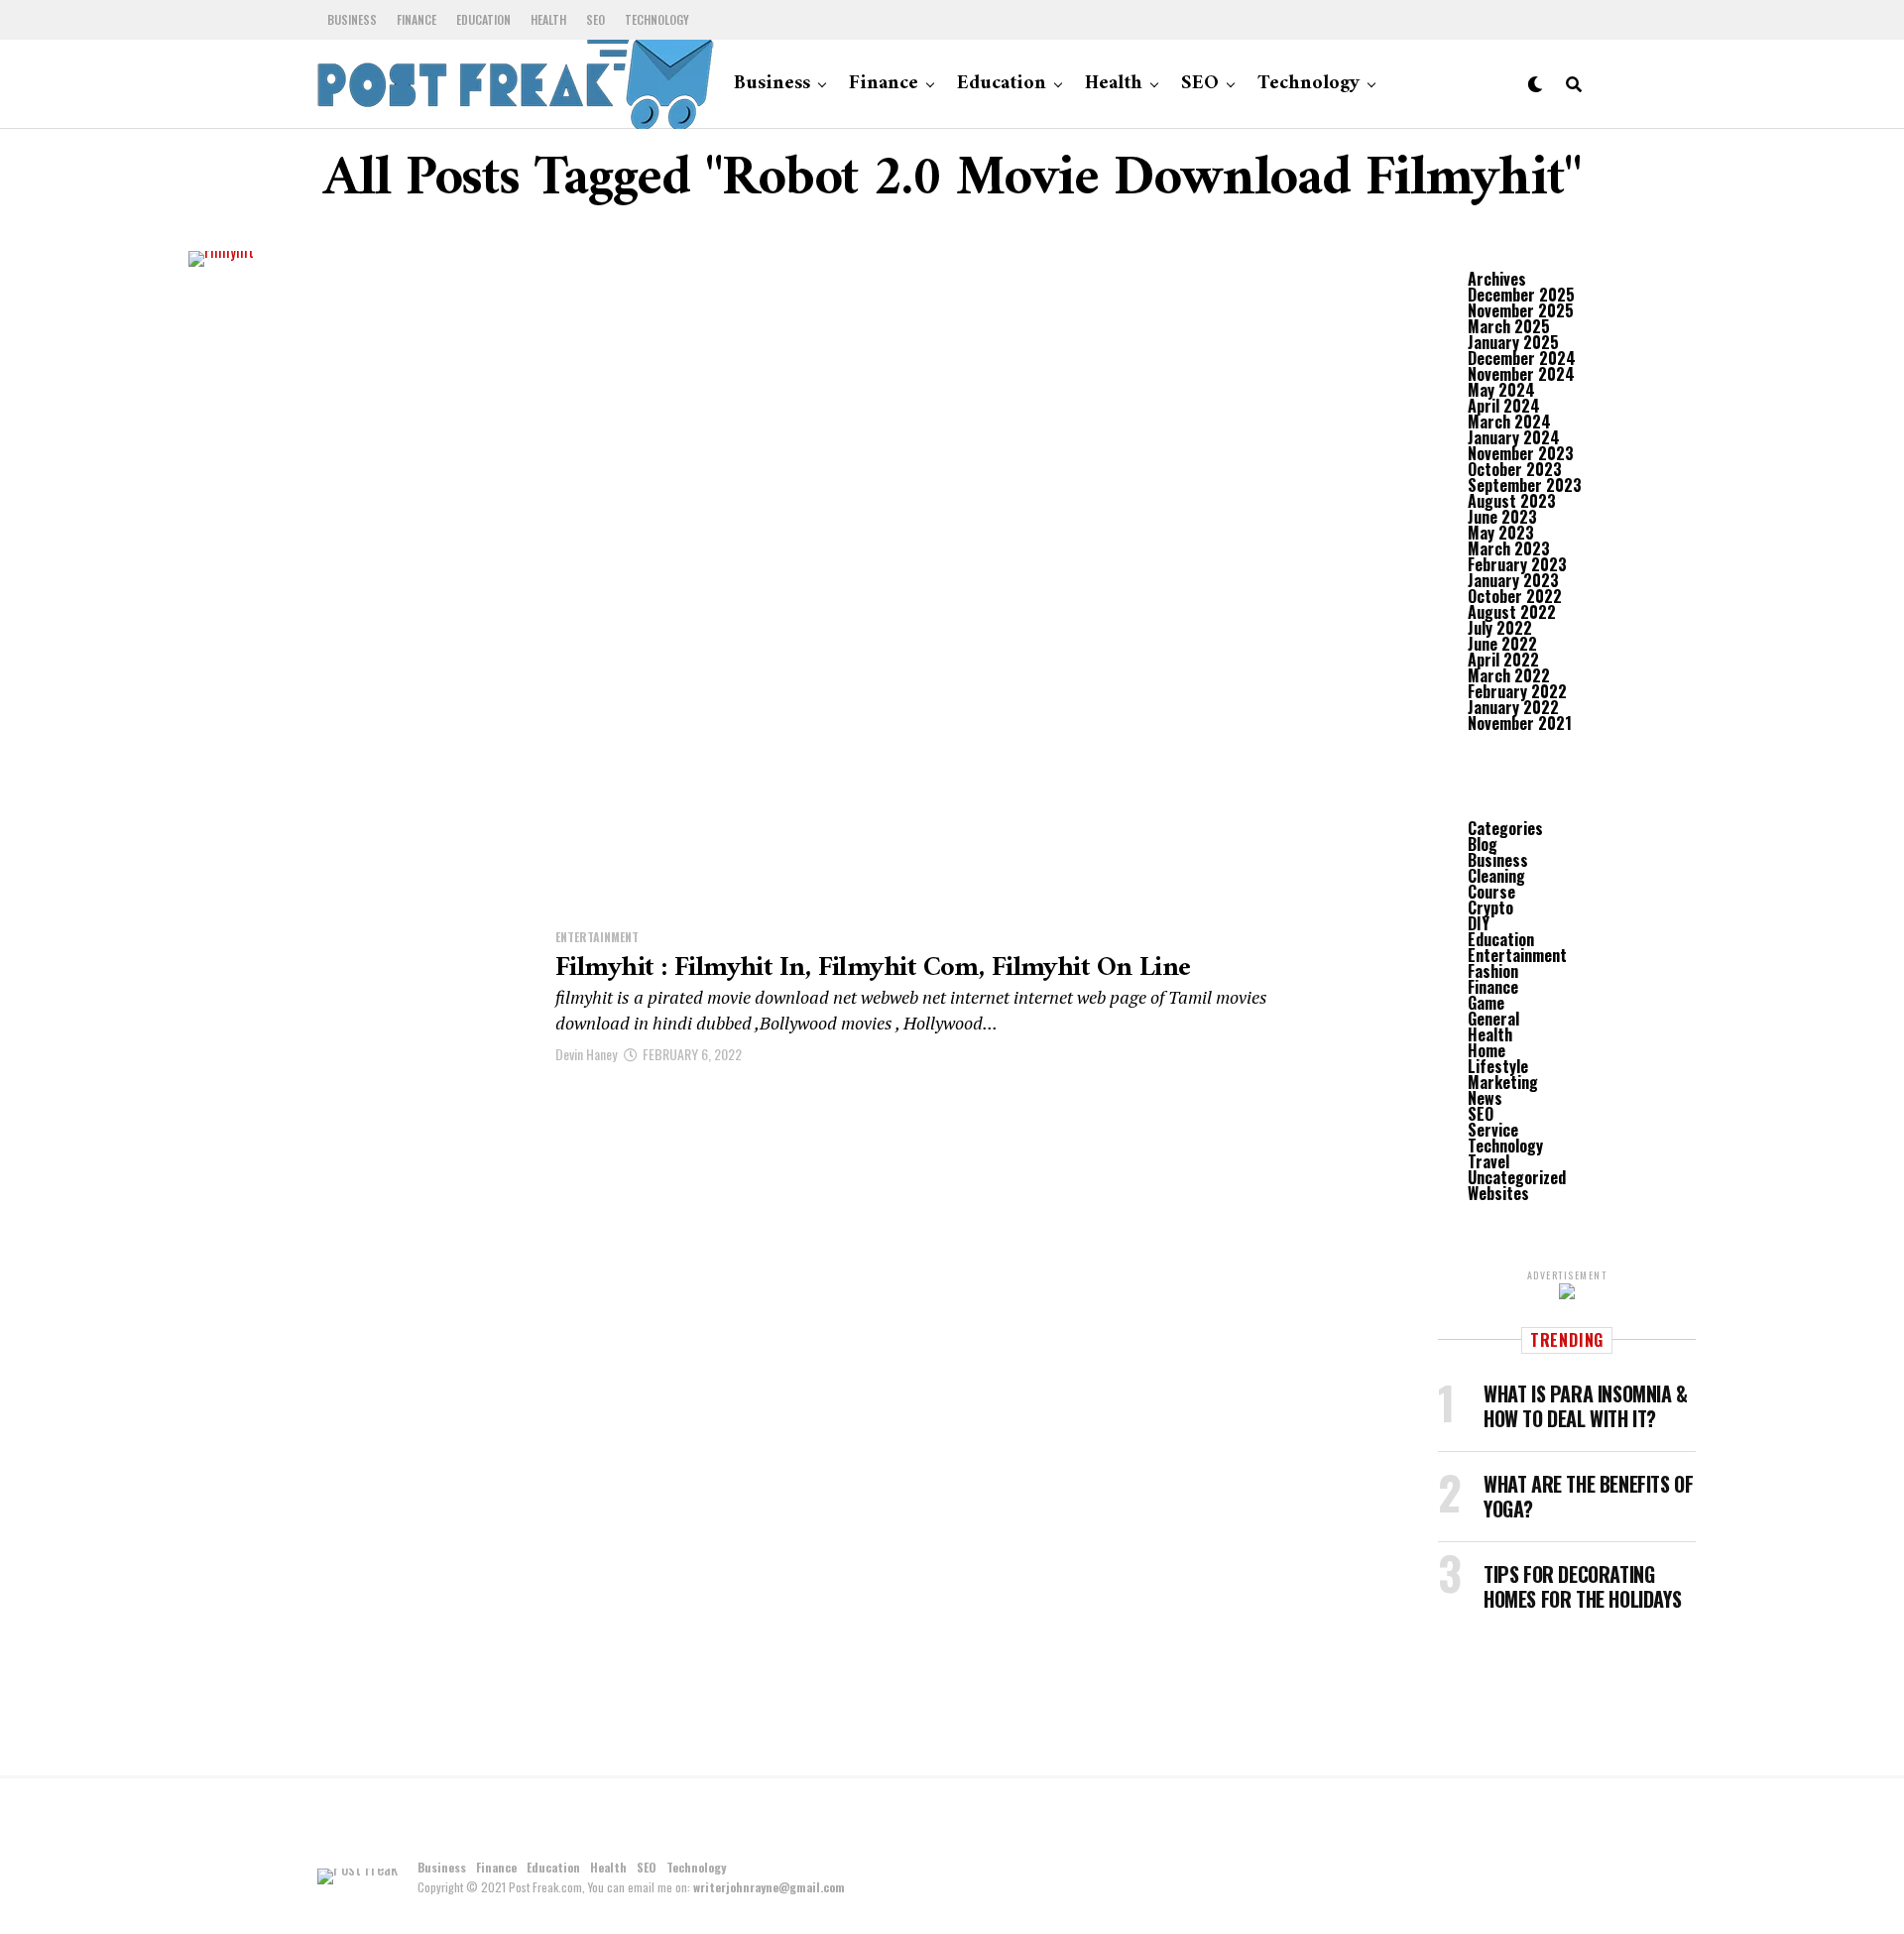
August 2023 (1512, 501)
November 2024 (1521, 374)
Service (1493, 1130)
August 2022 (1512, 612)
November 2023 (1521, 453)
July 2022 (1500, 628)
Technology (657, 19)
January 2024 (1514, 437)
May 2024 (1501, 390)
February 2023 (1517, 564)
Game (1486, 1003)
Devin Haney (586, 1054)
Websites (1498, 1193)
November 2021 (1520, 723)
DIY (1479, 923)
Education (483, 19)
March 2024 (1509, 422)
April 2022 (1503, 660)
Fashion (1493, 971)
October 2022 (1515, 596)
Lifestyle (1498, 1066)
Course (1491, 892)
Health (548, 19)
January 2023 (1513, 580)
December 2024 (1522, 358)
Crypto (1490, 907)
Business (352, 19)
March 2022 (1509, 675)
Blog (1483, 844)
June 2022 (1502, 644)
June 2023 (1502, 517)
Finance (416, 19)
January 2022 (1513, 707)
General (1493, 1019)
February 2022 (1517, 691)
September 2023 (1525, 485)
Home (1487, 1050)
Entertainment (1517, 955)
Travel (1488, 1161)
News (1485, 1098)
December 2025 (1521, 295)
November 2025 (1521, 310)
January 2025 (1513, 342)
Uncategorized (1517, 1177)
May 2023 (1501, 533)
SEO (595, 19)
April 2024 (1504, 406)
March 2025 (1509, 326)
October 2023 (1515, 469)
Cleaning (1496, 876)
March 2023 (1509, 548)
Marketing (1503, 1082)
